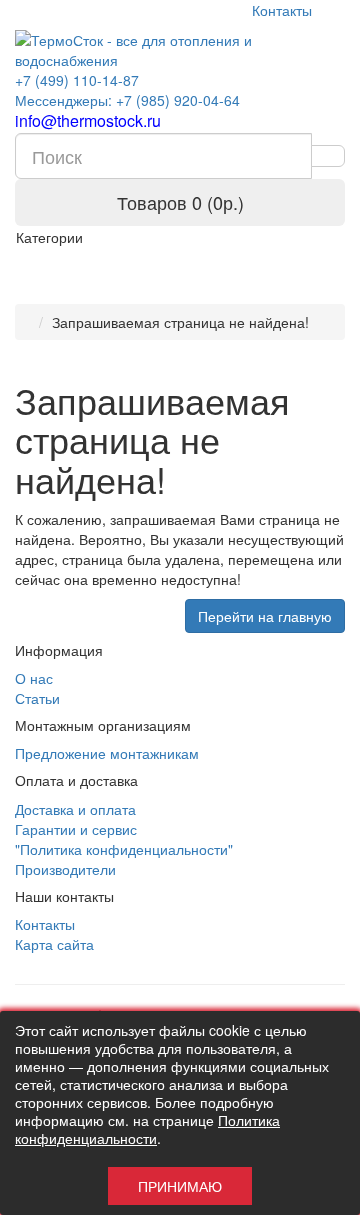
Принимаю (180, 1186)
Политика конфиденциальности (147, 1129)
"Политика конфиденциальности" (124, 849)
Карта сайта (54, 944)
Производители (65, 869)
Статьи (37, 698)
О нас (34, 678)
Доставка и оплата (75, 809)
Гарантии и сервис (76, 829)
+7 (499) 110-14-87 (77, 80)
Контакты (282, 10)
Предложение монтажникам (107, 753)
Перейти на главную (265, 616)
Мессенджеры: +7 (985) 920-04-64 (127, 100)
